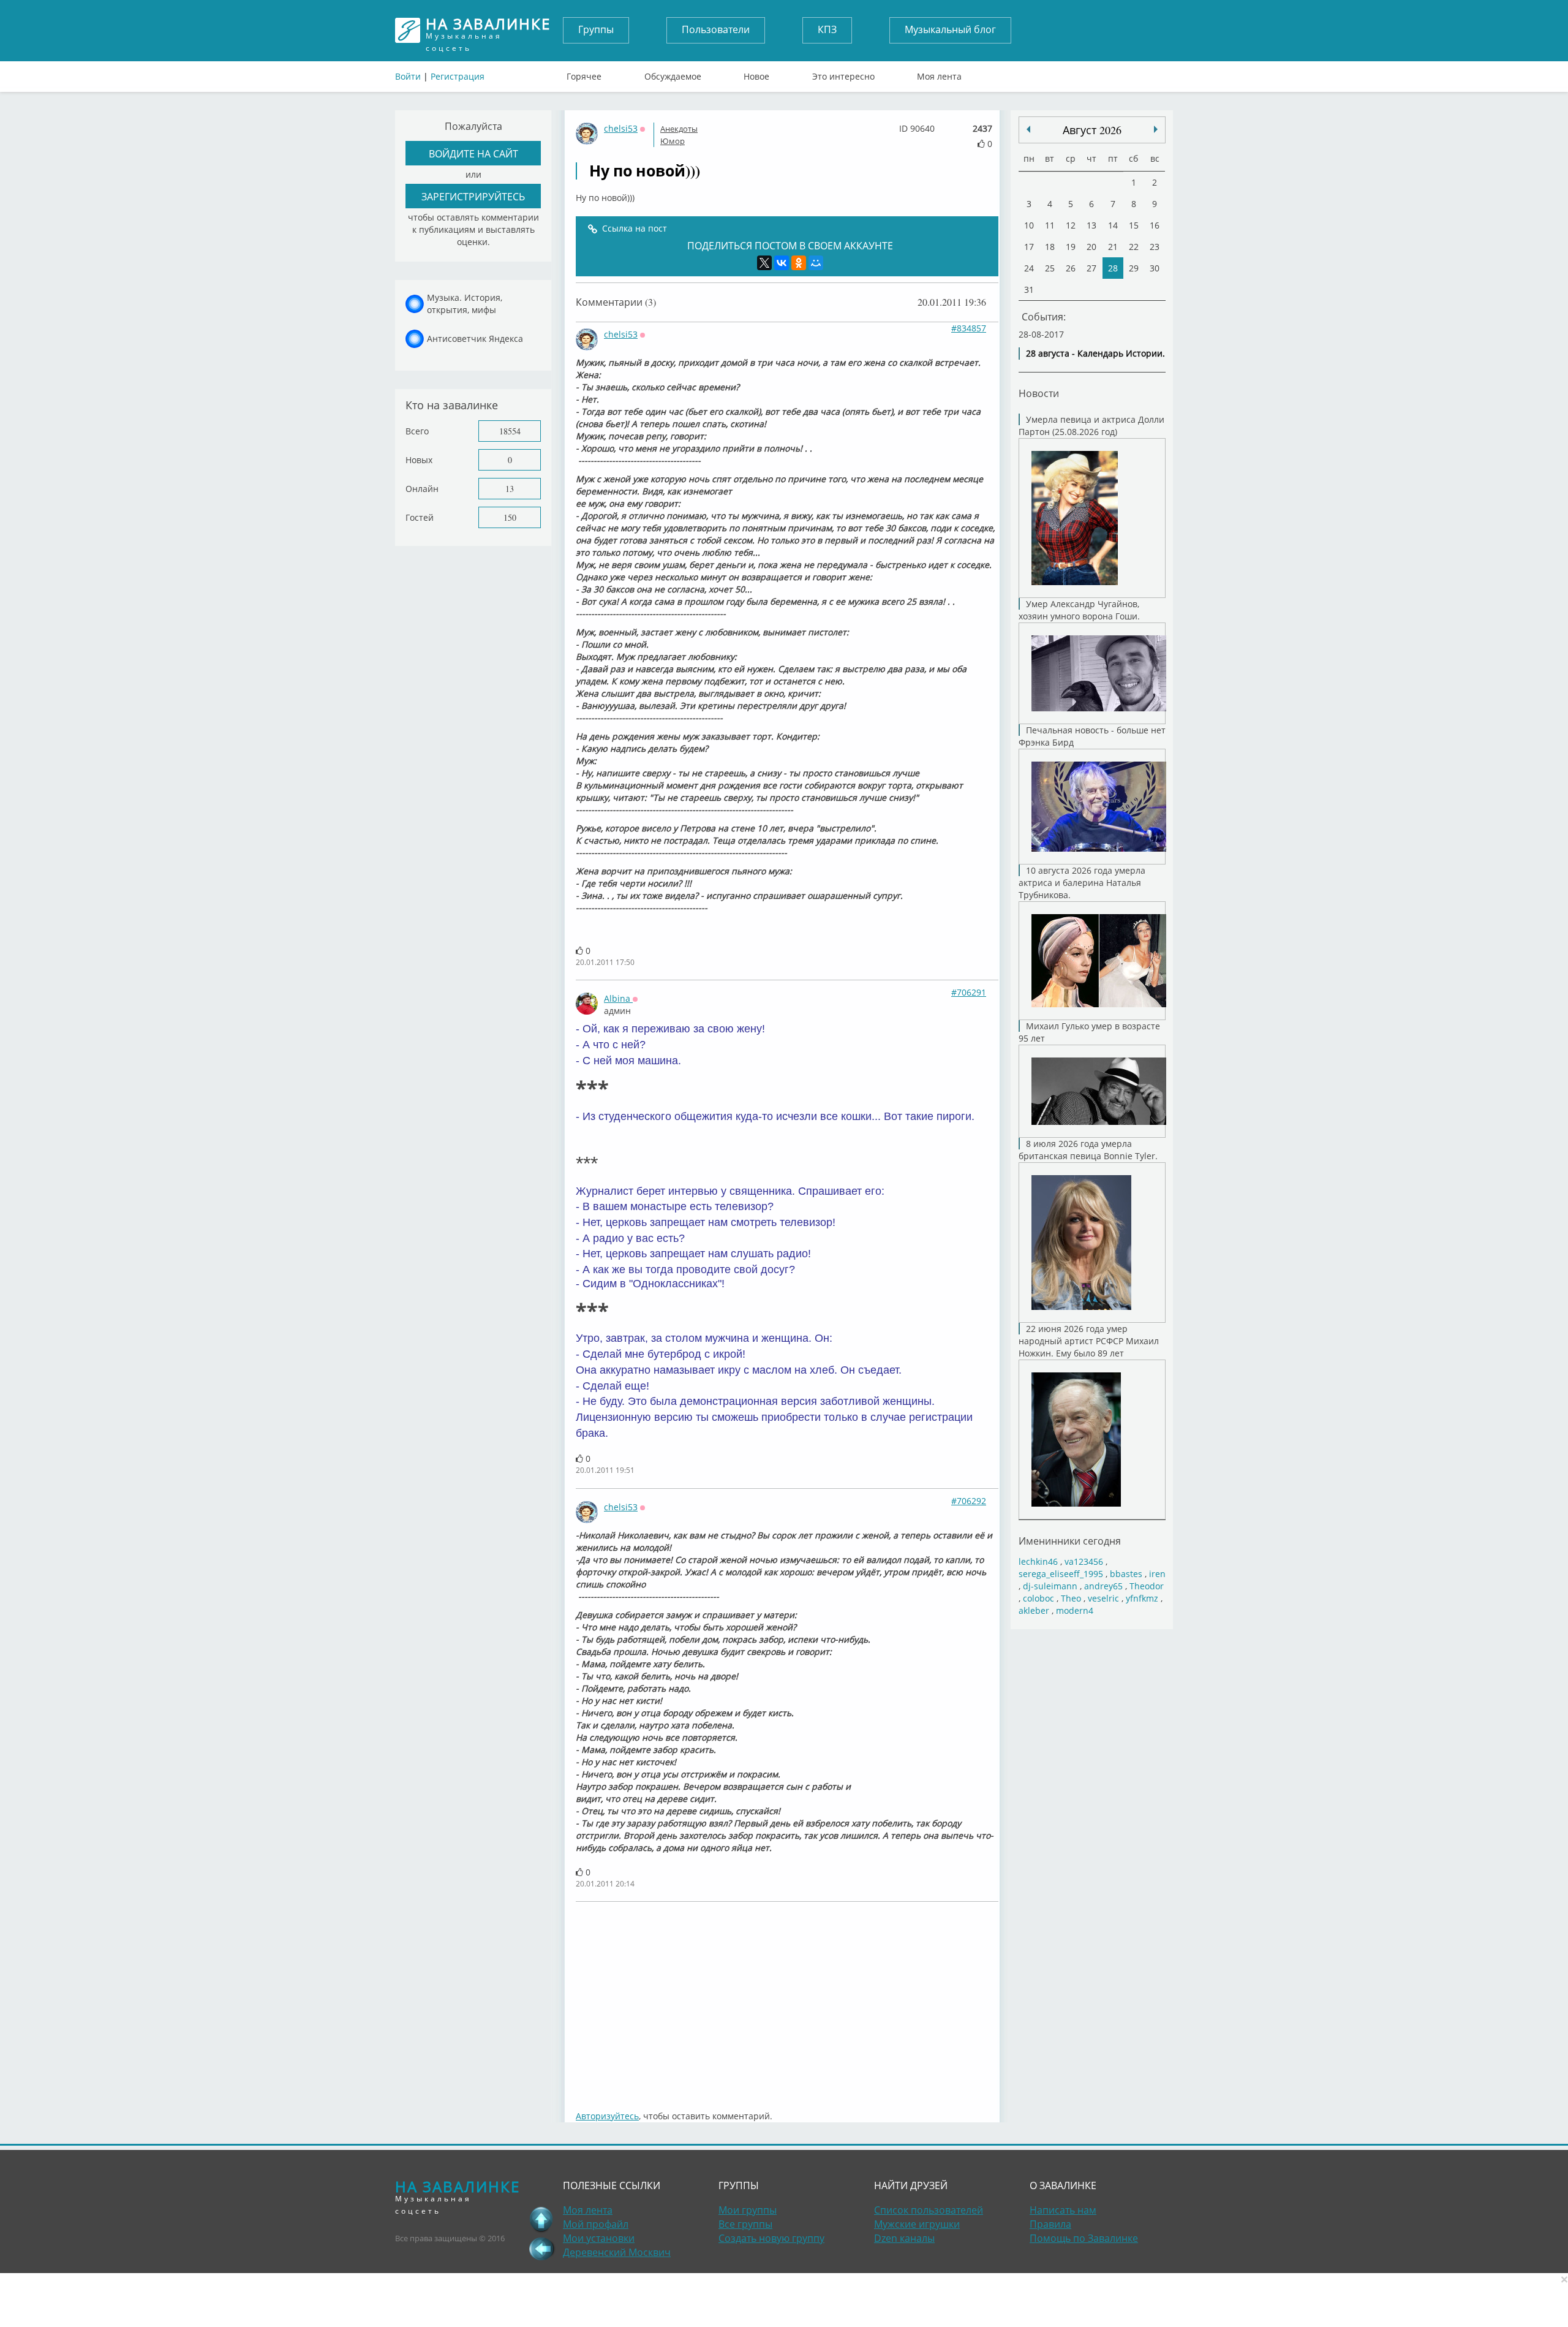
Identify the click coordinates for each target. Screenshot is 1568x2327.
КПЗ (827, 29)
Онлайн (422, 489)
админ (617, 1011)
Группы (596, 29)
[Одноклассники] (799, 263)
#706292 (969, 1501)
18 (1050, 247)
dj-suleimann (1050, 1586)
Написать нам (1063, 2210)
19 (1071, 247)
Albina (618, 998)
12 (1071, 225)
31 (1029, 289)
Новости (1039, 393)
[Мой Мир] (816, 263)
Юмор (673, 141)
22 (1134, 247)
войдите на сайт (473, 153)
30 (1155, 268)
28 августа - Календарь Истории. (1095, 353)
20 (1091, 247)
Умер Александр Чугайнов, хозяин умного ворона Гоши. (1079, 610)
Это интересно (843, 74)
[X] (764, 263)
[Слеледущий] (1028, 129)
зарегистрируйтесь (473, 196)
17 (1029, 247)
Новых (419, 460)
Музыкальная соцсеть (488, 30)
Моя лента (939, 74)
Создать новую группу (771, 2238)
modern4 (1075, 1610)
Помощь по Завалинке (1084, 2238)
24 (1029, 268)
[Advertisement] (787, 2000)
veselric (1103, 1598)
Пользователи (716, 29)
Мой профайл (596, 2224)
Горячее (584, 74)
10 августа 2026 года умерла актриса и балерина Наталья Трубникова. (1082, 883)
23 (1155, 247)
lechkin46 (1038, 1561)
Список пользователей (929, 2210)
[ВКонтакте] (782, 263)
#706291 (969, 992)
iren (1157, 1574)
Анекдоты (679, 129)
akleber (1034, 1610)
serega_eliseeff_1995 (1061, 1574)
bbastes (1126, 1574)
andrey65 (1103, 1586)
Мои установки (599, 2238)
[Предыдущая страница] (541, 2249)
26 (1071, 268)
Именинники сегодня (1070, 1541)
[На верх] (541, 2219)
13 (510, 489)
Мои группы (748, 2210)
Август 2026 (1092, 130)
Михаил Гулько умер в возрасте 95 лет (1089, 1032)
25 (1050, 268)
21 (1113, 247)
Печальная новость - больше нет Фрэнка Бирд (1092, 736)
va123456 (1084, 1561)
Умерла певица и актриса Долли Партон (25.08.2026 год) (1091, 426)
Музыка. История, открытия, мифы (465, 304)
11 (1050, 225)
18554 (510, 431)
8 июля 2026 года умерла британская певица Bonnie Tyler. (1088, 1150)
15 (1134, 225)
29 (1134, 268)
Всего (417, 431)
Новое (756, 74)
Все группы (745, 2224)
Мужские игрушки (917, 2224)
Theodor (1147, 1586)
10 (1029, 225)
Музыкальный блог (950, 29)
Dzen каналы (904, 2238)
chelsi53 (621, 128)
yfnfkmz (1142, 1598)
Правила (1050, 2224)
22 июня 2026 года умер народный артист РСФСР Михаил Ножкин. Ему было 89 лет (1089, 1341)
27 (1091, 268)
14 (1113, 225)
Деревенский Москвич (617, 2252)
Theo (1071, 1598)
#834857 (969, 328)
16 (1155, 225)
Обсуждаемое (673, 74)
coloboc (1038, 1598)
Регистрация (458, 76)
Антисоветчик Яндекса (475, 339)
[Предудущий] (1156, 129)
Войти (408, 76)
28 (1113, 268)
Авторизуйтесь (607, 2116)
